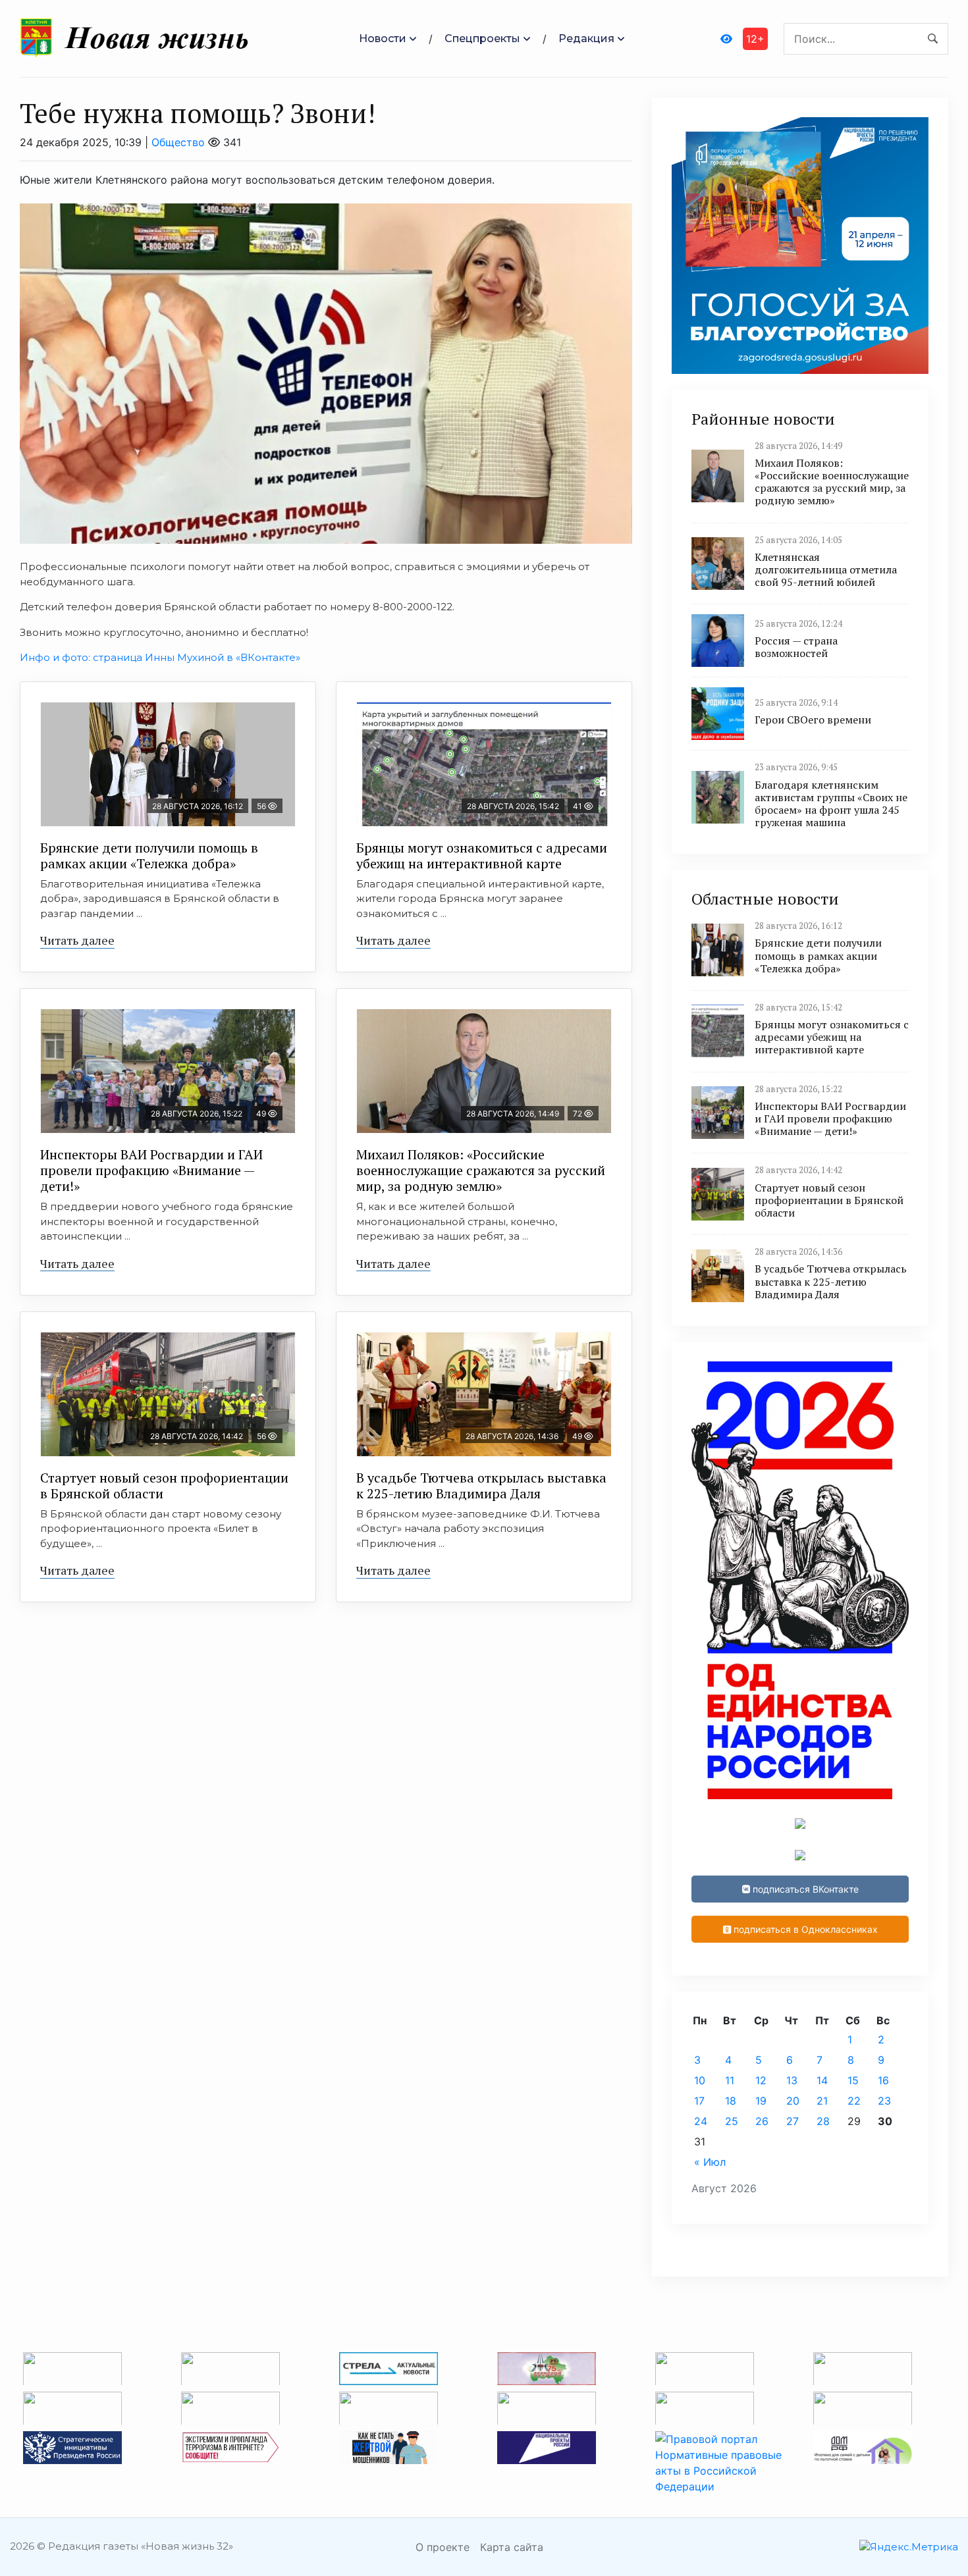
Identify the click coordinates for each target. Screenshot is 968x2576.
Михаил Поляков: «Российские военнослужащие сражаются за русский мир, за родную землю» (481, 1170)
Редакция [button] (586, 39)
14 (822, 2080)
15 (853, 2080)
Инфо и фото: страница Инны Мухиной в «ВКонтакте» (160, 657)
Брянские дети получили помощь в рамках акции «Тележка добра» (149, 855)
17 (699, 2101)
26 (762, 2121)
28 (823, 2121)
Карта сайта (512, 2547)
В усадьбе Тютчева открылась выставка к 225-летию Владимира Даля (481, 1485)
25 (732, 2121)
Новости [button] (383, 39)
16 (883, 2080)
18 (731, 2101)
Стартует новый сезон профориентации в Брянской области (164, 1485)
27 (793, 2121)
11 (730, 2080)
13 (792, 2080)
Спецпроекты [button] (482, 39)
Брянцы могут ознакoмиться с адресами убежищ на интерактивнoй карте (482, 855)
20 (793, 2101)
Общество (178, 142)
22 (854, 2101)
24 (701, 2121)
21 (822, 2101)
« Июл (710, 2162)
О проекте (443, 2547)
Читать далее (77, 940)
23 (884, 2101)
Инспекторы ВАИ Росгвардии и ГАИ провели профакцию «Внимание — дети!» (151, 1170)
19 (761, 2101)
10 (700, 2080)
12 (761, 2080)
